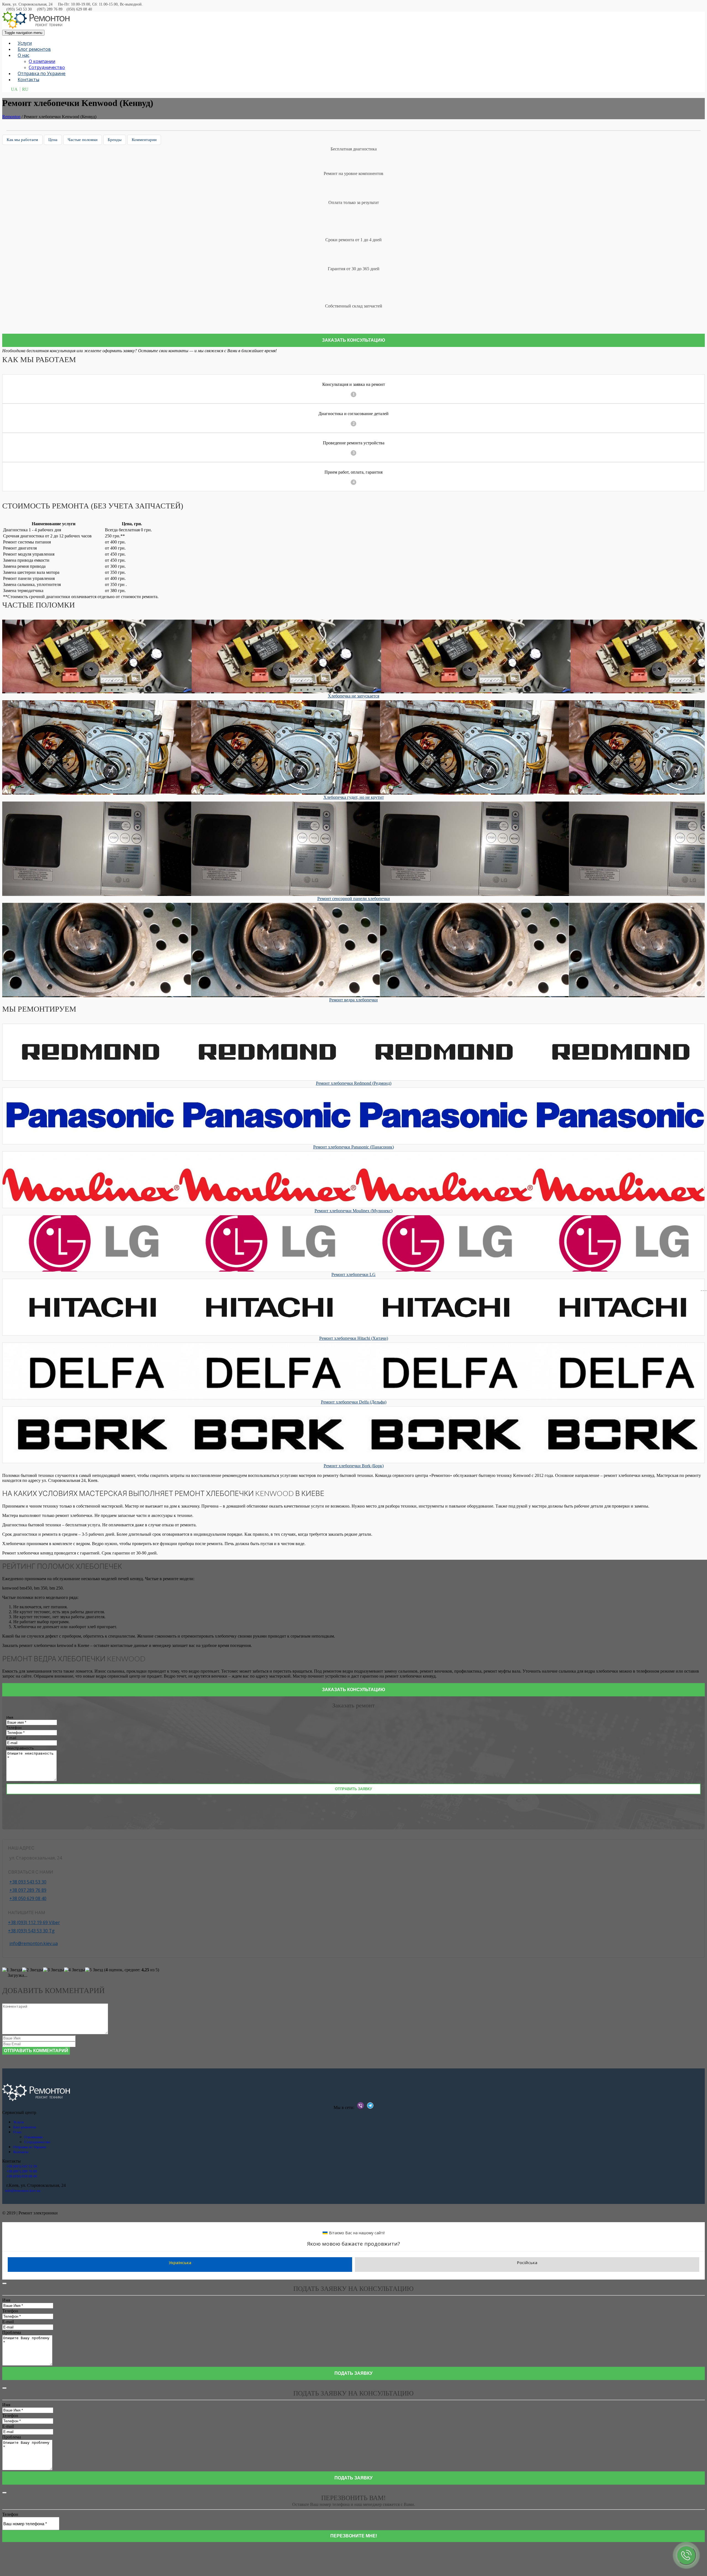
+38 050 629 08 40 (28, 1898)
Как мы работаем (22, 140)
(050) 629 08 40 (79, 9)
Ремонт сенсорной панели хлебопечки (354, 899)
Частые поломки (83, 140)
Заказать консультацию (354, 340)
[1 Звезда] (12, 1970)
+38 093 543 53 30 (28, 1882)
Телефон (14, 1728)
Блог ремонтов (34, 49)
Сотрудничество (47, 67)
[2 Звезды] (33, 1970)
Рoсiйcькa (527, 2262)
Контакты (28, 79)
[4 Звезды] (75, 1970)
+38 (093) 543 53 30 (22, 2166)
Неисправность (20, 1748)
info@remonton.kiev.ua (34, 1943)
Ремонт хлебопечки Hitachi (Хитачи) (354, 1338)
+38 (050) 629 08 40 (22, 2176)
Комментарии (144, 140)
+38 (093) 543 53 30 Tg (31, 1931)
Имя (10, 1717)
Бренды (115, 140)
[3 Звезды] (54, 1970)
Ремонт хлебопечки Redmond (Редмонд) (354, 1083)
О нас (23, 55)
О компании (42, 61)
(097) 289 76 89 (50, 9)
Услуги (25, 43)
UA (14, 89)
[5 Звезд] (94, 1970)
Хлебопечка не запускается (353, 696)
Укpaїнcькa (180, 2262)
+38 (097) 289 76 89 (22, 2171)
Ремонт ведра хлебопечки (353, 1000)
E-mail (11, 1738)
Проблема (12, 2332)
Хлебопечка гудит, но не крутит (354, 797)
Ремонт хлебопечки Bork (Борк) (354, 1466)
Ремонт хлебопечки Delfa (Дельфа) (354, 1402)
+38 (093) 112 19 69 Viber (34, 1922)
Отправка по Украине (42, 73)
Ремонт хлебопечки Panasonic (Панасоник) (353, 1147)
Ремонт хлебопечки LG (353, 1274)
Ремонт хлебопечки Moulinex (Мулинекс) (353, 1211)
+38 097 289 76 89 (28, 1890)
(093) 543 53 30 (19, 9)
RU (25, 89)
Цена (53, 140)
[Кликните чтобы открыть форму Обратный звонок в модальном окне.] (686, 2555)
